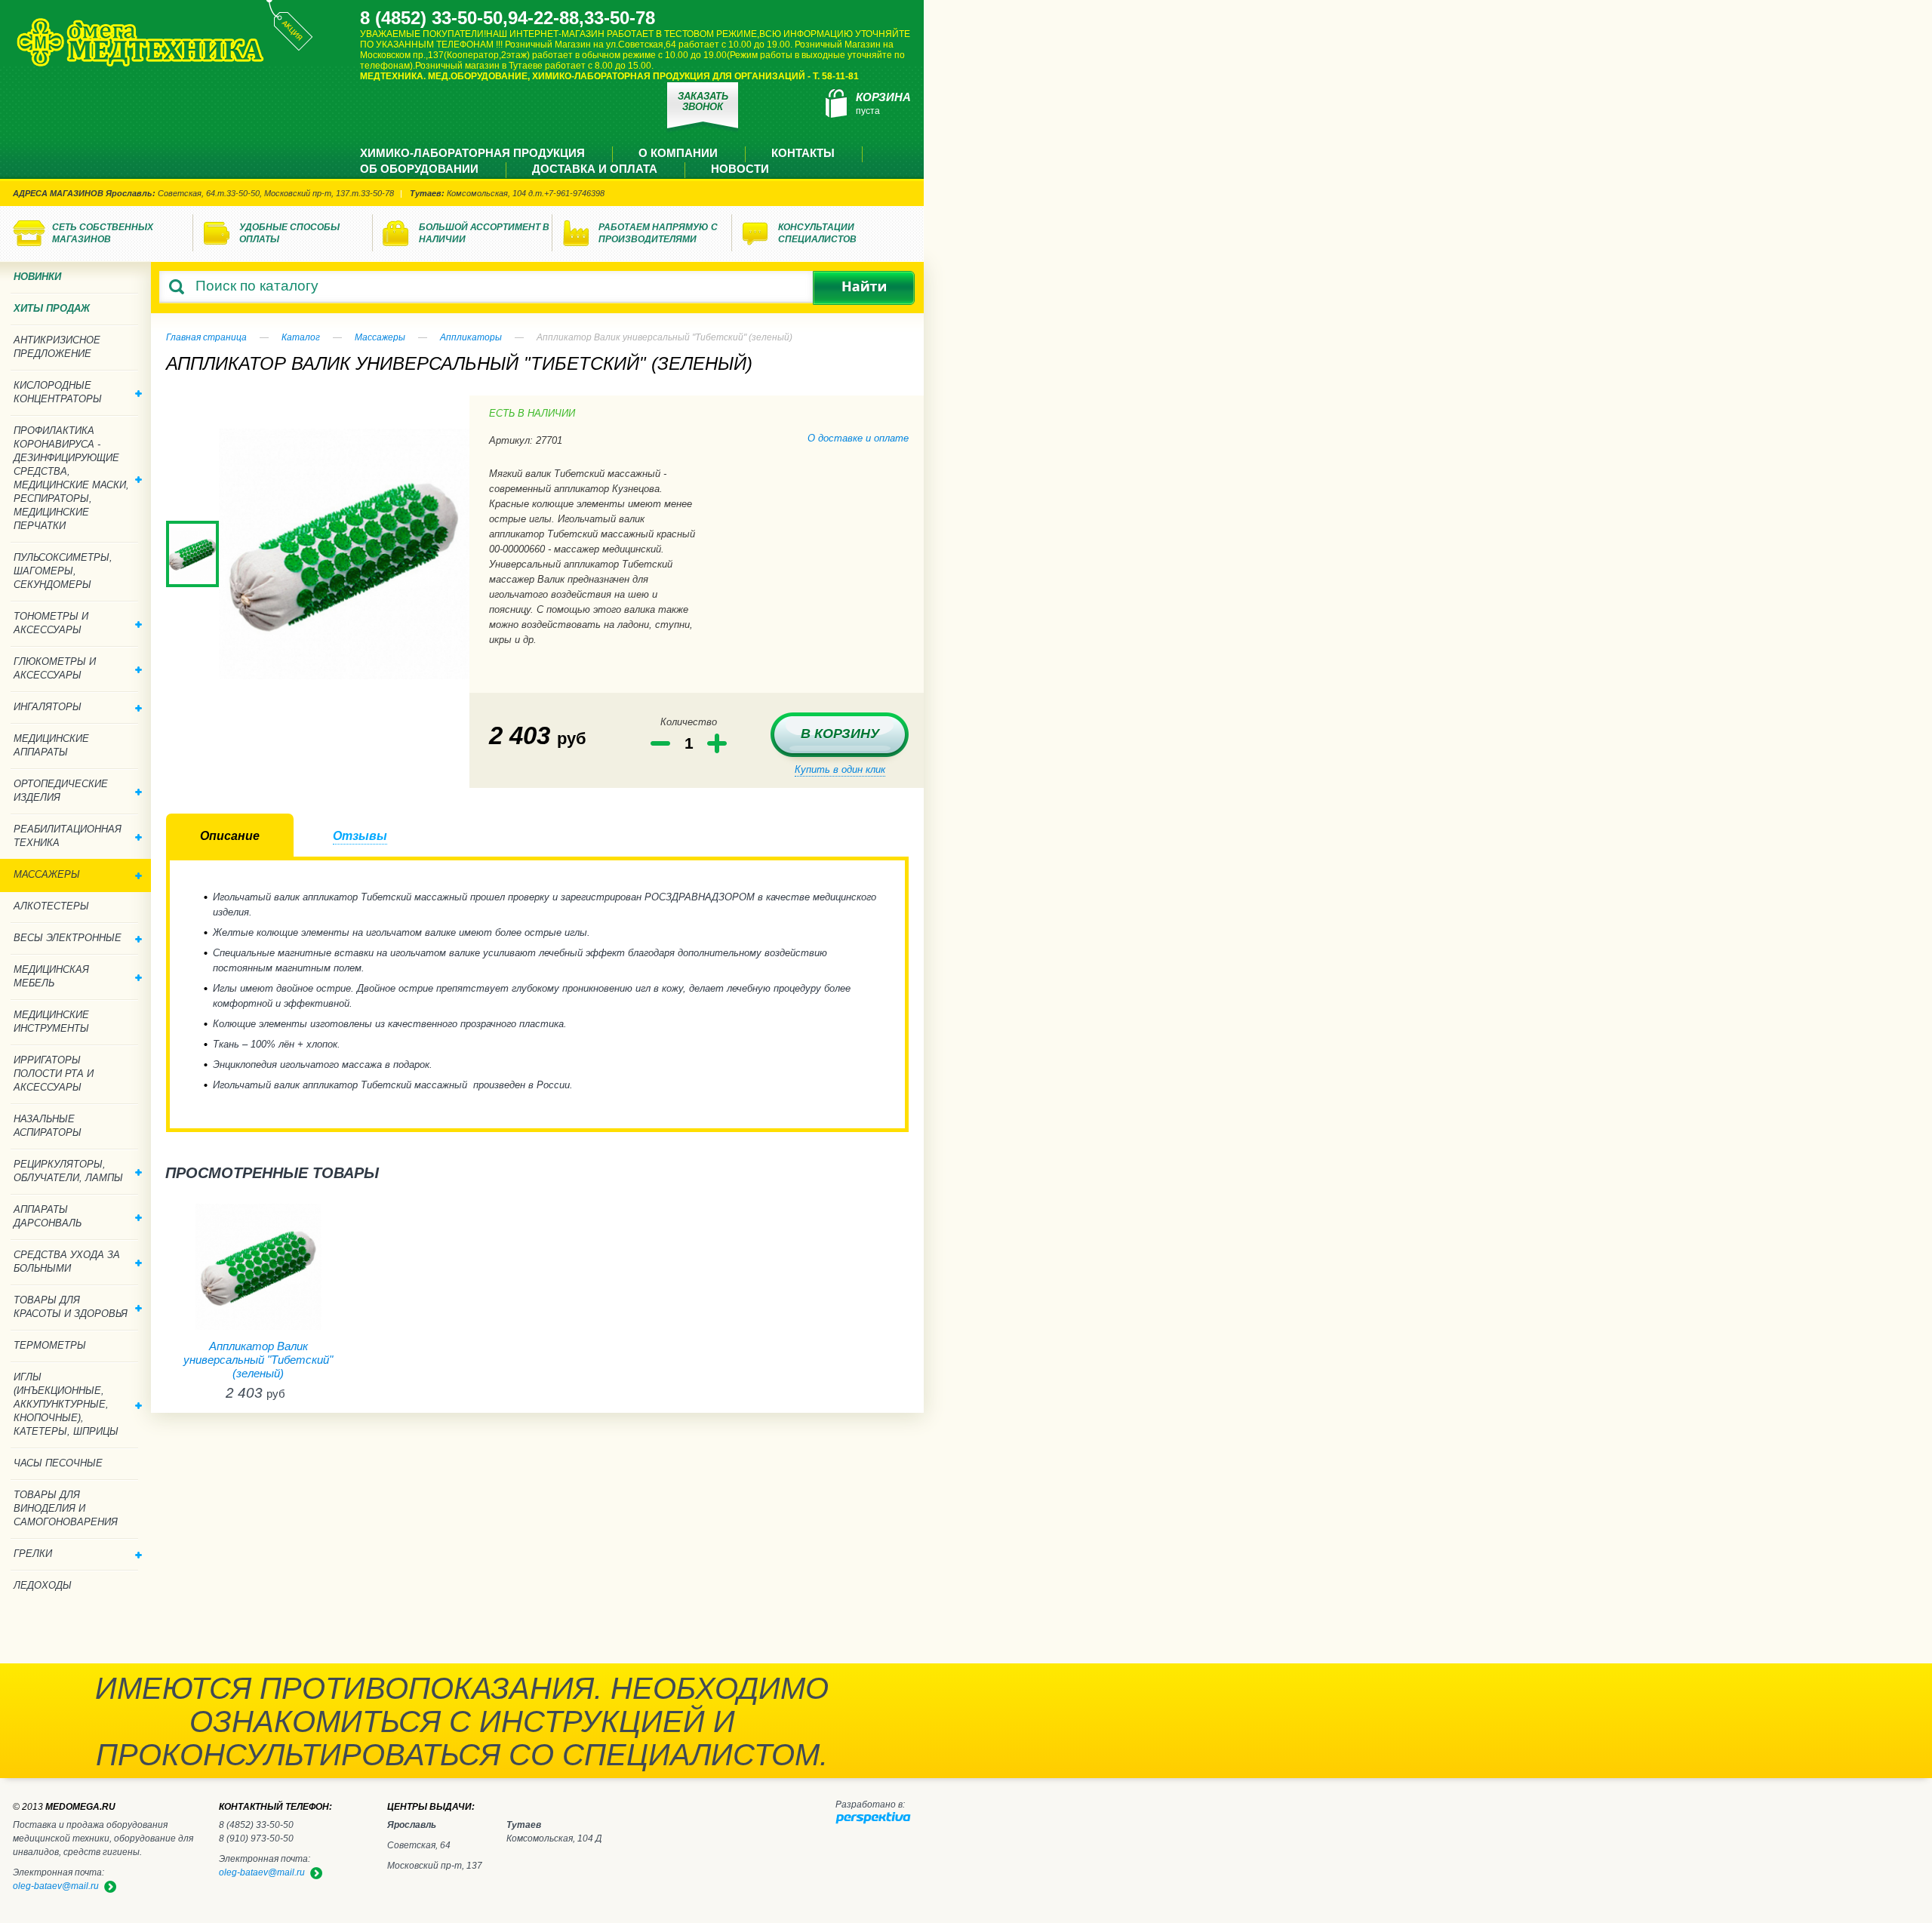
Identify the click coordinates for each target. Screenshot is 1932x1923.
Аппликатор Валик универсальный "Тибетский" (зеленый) (258, 1360)
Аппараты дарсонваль (48, 1216)
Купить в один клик (840, 770)
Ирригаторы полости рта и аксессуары (54, 1074)
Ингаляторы (48, 707)
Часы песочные (58, 1463)
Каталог (301, 337)
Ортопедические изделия (61, 791)
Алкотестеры (51, 906)
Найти (864, 288)
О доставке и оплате (858, 438)
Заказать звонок (703, 102)
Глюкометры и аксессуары (55, 668)
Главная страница (206, 337)
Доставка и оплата (595, 169)
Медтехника (140, 42)
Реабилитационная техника (68, 836)
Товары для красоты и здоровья (71, 1307)
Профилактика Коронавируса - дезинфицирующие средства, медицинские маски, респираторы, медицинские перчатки (71, 478)
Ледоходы (43, 1585)
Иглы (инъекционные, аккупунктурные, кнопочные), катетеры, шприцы (66, 1404)
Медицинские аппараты (51, 745)
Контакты (803, 153)
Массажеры (380, 337)
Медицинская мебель (51, 976)
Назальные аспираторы (48, 1126)
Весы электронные (68, 938)
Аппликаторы (471, 337)
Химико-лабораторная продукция (472, 153)
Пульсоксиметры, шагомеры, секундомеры (63, 571)
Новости (740, 169)
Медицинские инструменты (51, 1021)
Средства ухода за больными (67, 1261)
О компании (678, 153)
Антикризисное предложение (57, 347)
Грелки (33, 1554)
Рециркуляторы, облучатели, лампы (68, 1171)
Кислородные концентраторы (58, 392)
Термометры (50, 1345)
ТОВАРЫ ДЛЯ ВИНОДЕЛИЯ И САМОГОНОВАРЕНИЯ (66, 1508)
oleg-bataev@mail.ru (262, 1872)
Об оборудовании (419, 169)
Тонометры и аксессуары (51, 623)
